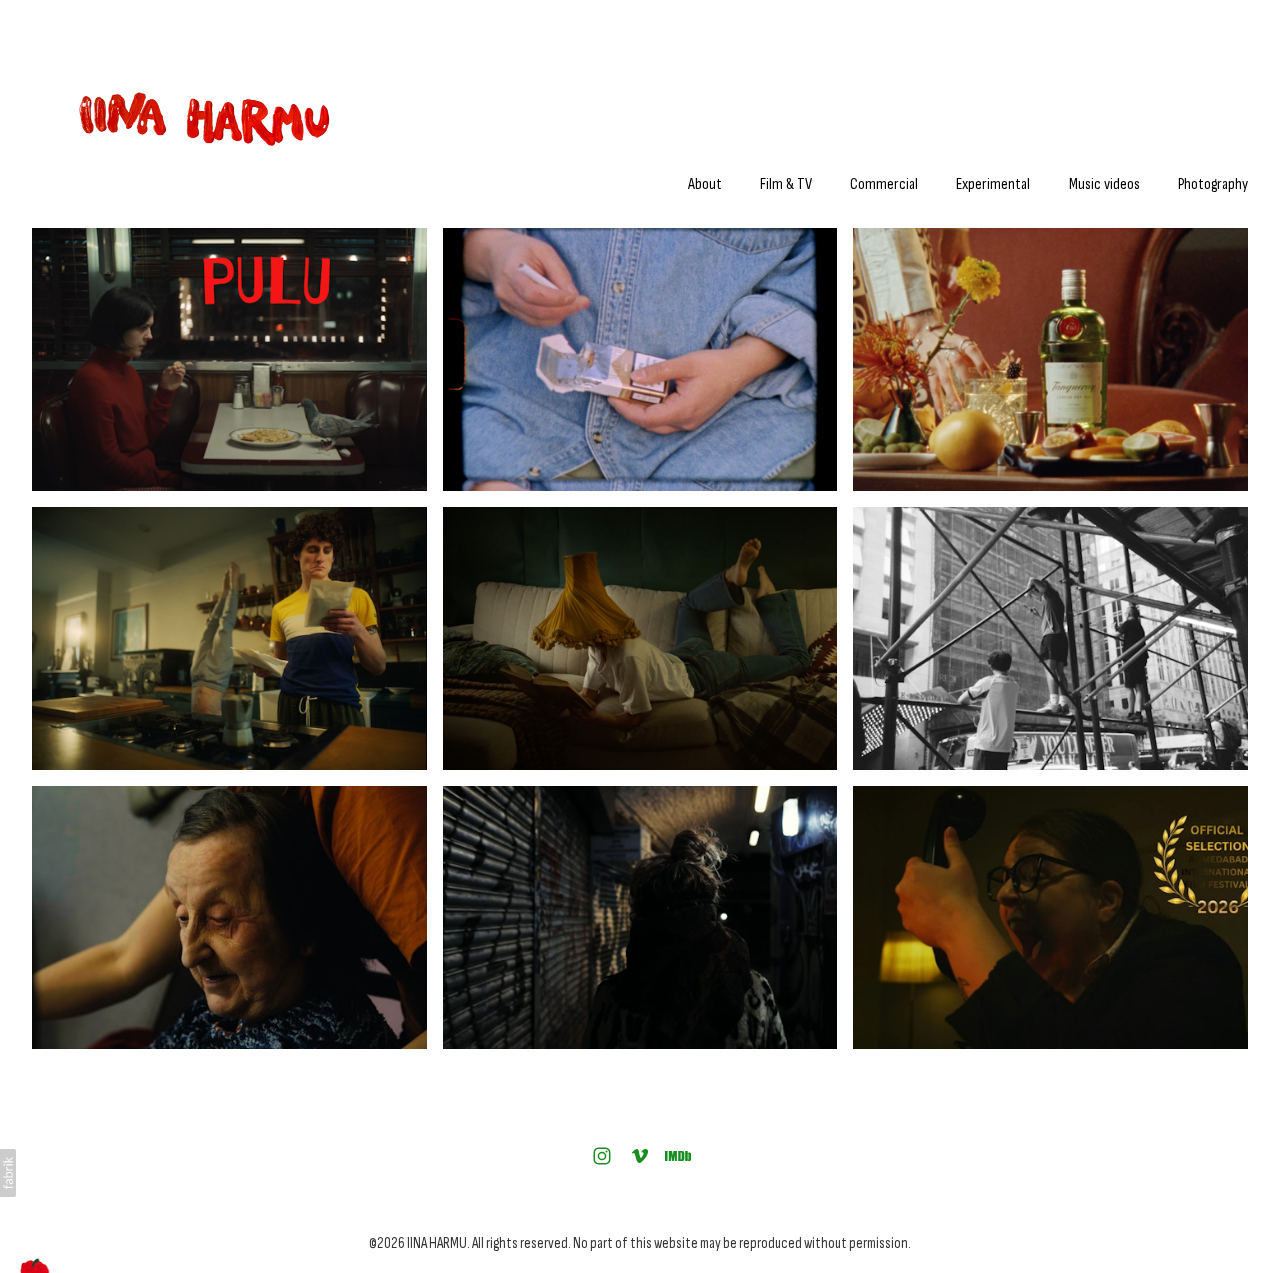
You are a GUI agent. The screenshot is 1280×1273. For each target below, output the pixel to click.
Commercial (884, 184)
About (705, 184)
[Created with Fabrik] (8, 1173)
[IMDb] (678, 1156)
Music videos (1104, 184)
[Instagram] (602, 1156)
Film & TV (786, 184)
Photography (1213, 184)
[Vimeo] (640, 1156)
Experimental (993, 184)
